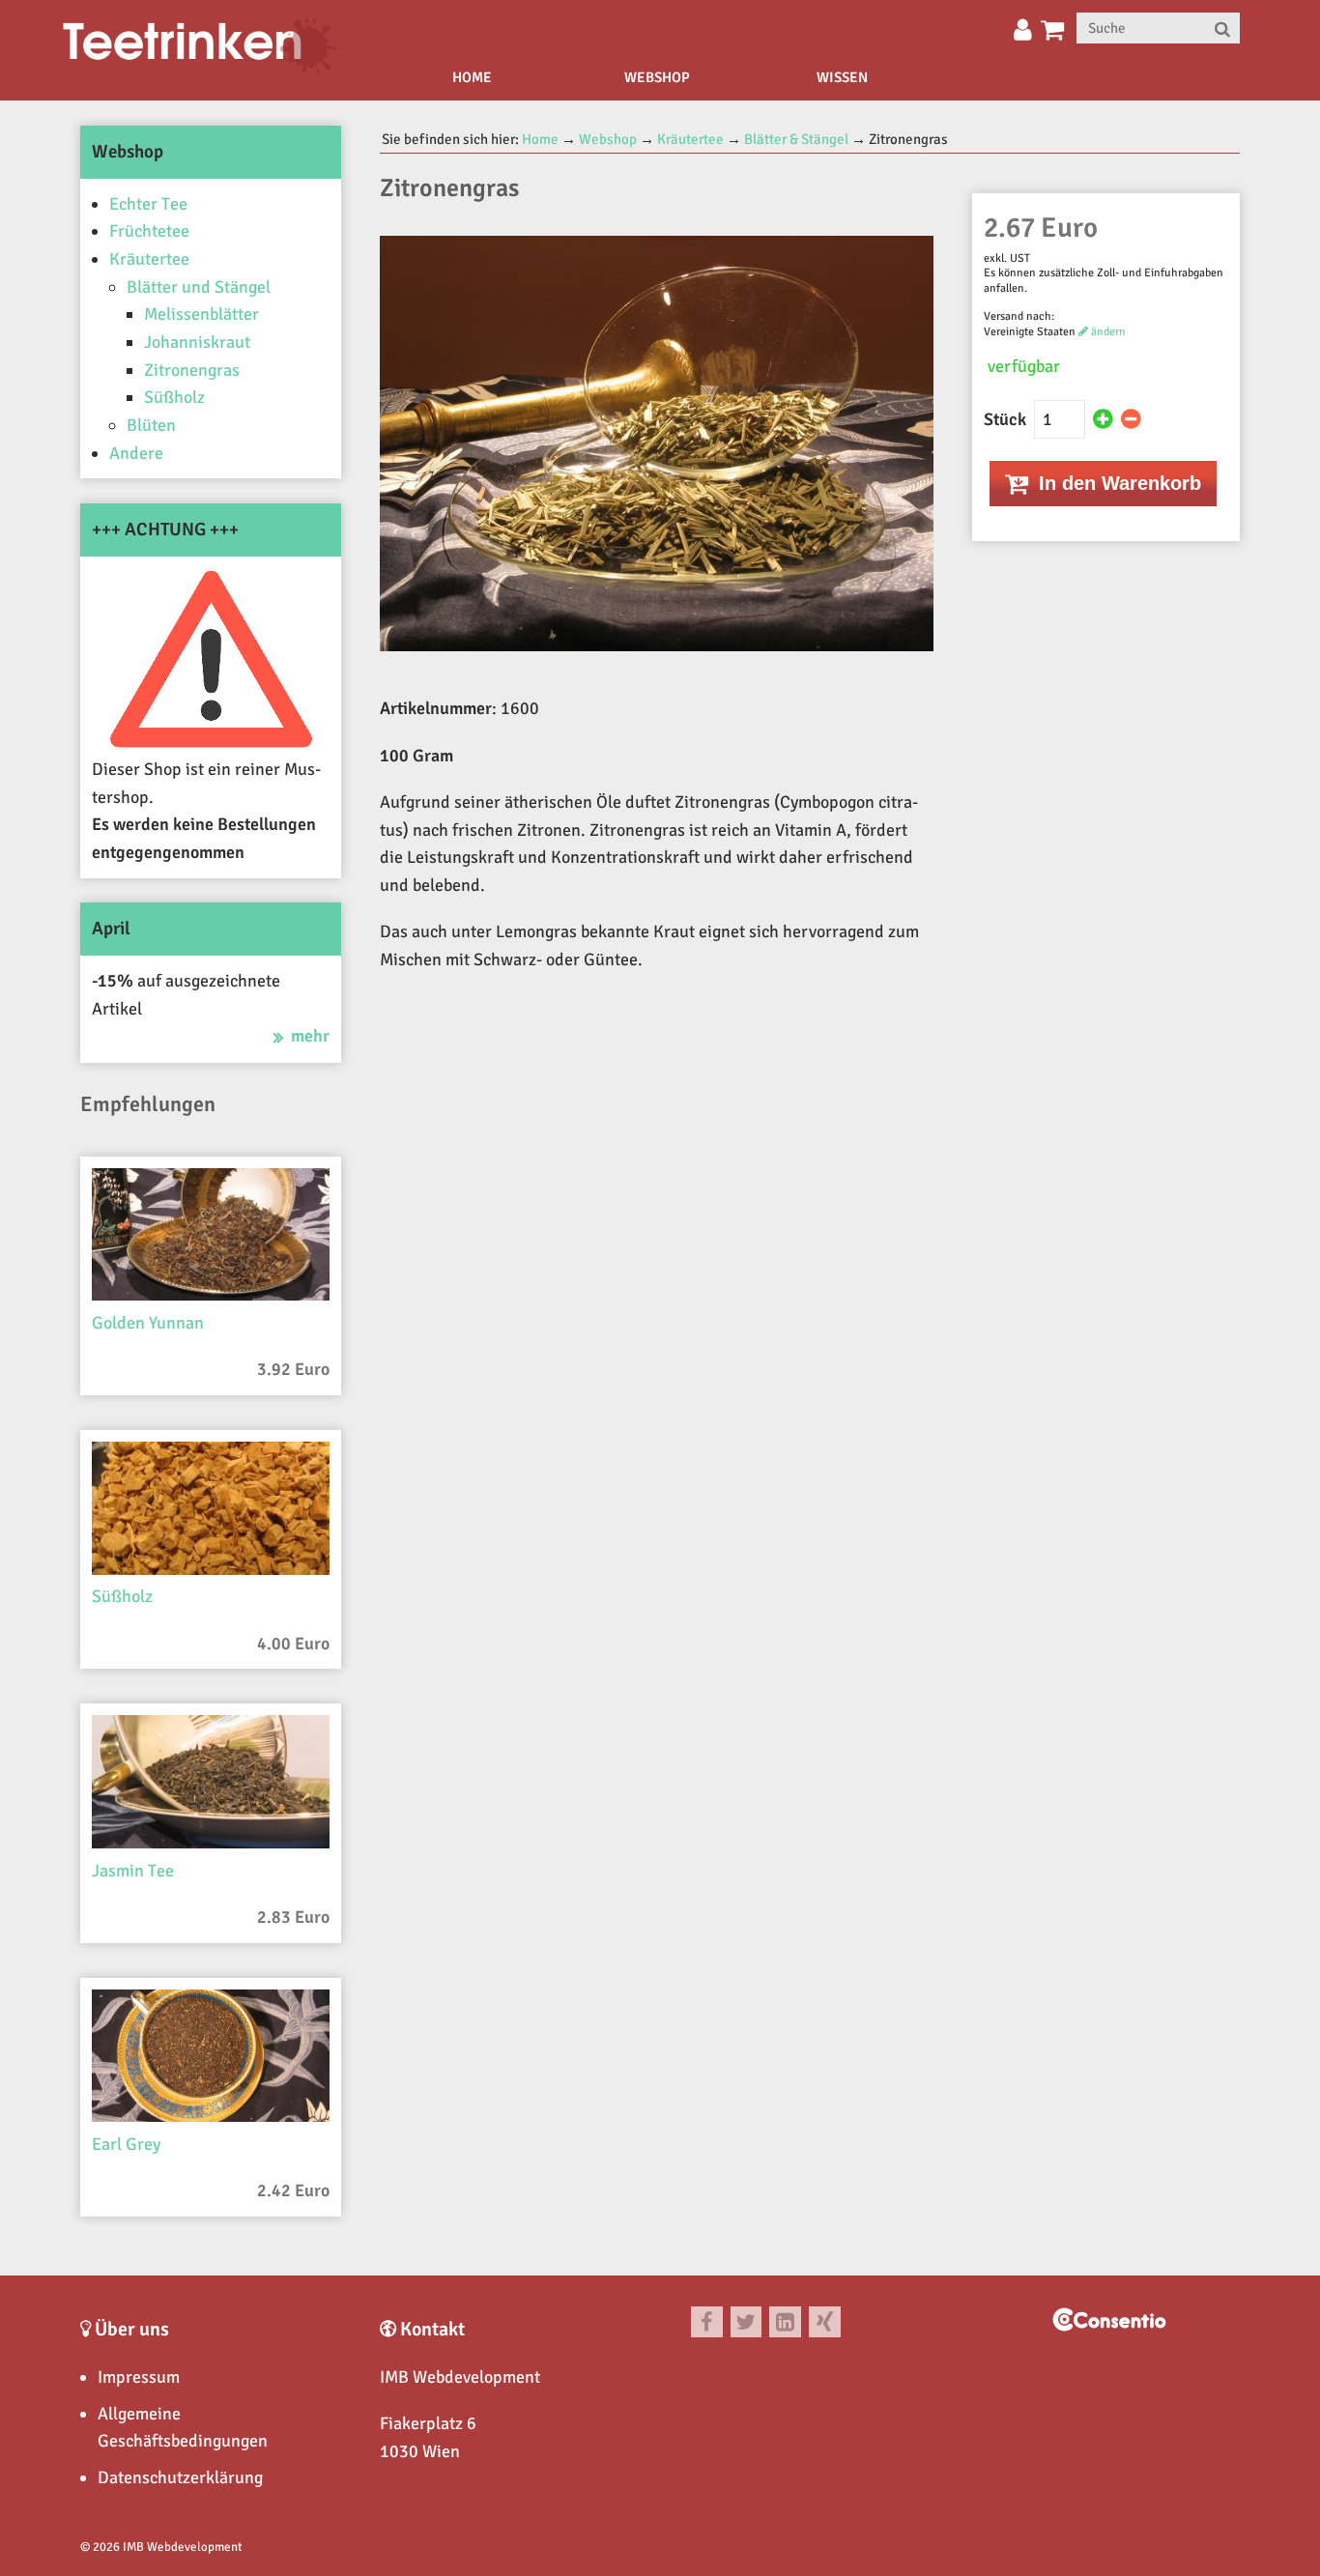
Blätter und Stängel (199, 287)
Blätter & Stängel (796, 139)
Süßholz (174, 397)
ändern (1107, 332)
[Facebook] (707, 2322)
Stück (1007, 419)
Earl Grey (126, 2144)
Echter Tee (148, 204)
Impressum (139, 2377)
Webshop (657, 77)
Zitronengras (192, 370)
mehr (310, 1036)
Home (472, 77)
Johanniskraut (197, 342)
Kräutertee (149, 259)
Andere (136, 453)
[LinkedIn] (785, 2322)
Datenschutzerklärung (180, 2477)
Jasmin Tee (133, 1871)
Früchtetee (149, 231)
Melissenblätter (201, 314)
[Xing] (825, 2322)
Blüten (151, 425)
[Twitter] (746, 2322)
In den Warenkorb (1117, 483)
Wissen (842, 77)
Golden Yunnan (148, 1323)
